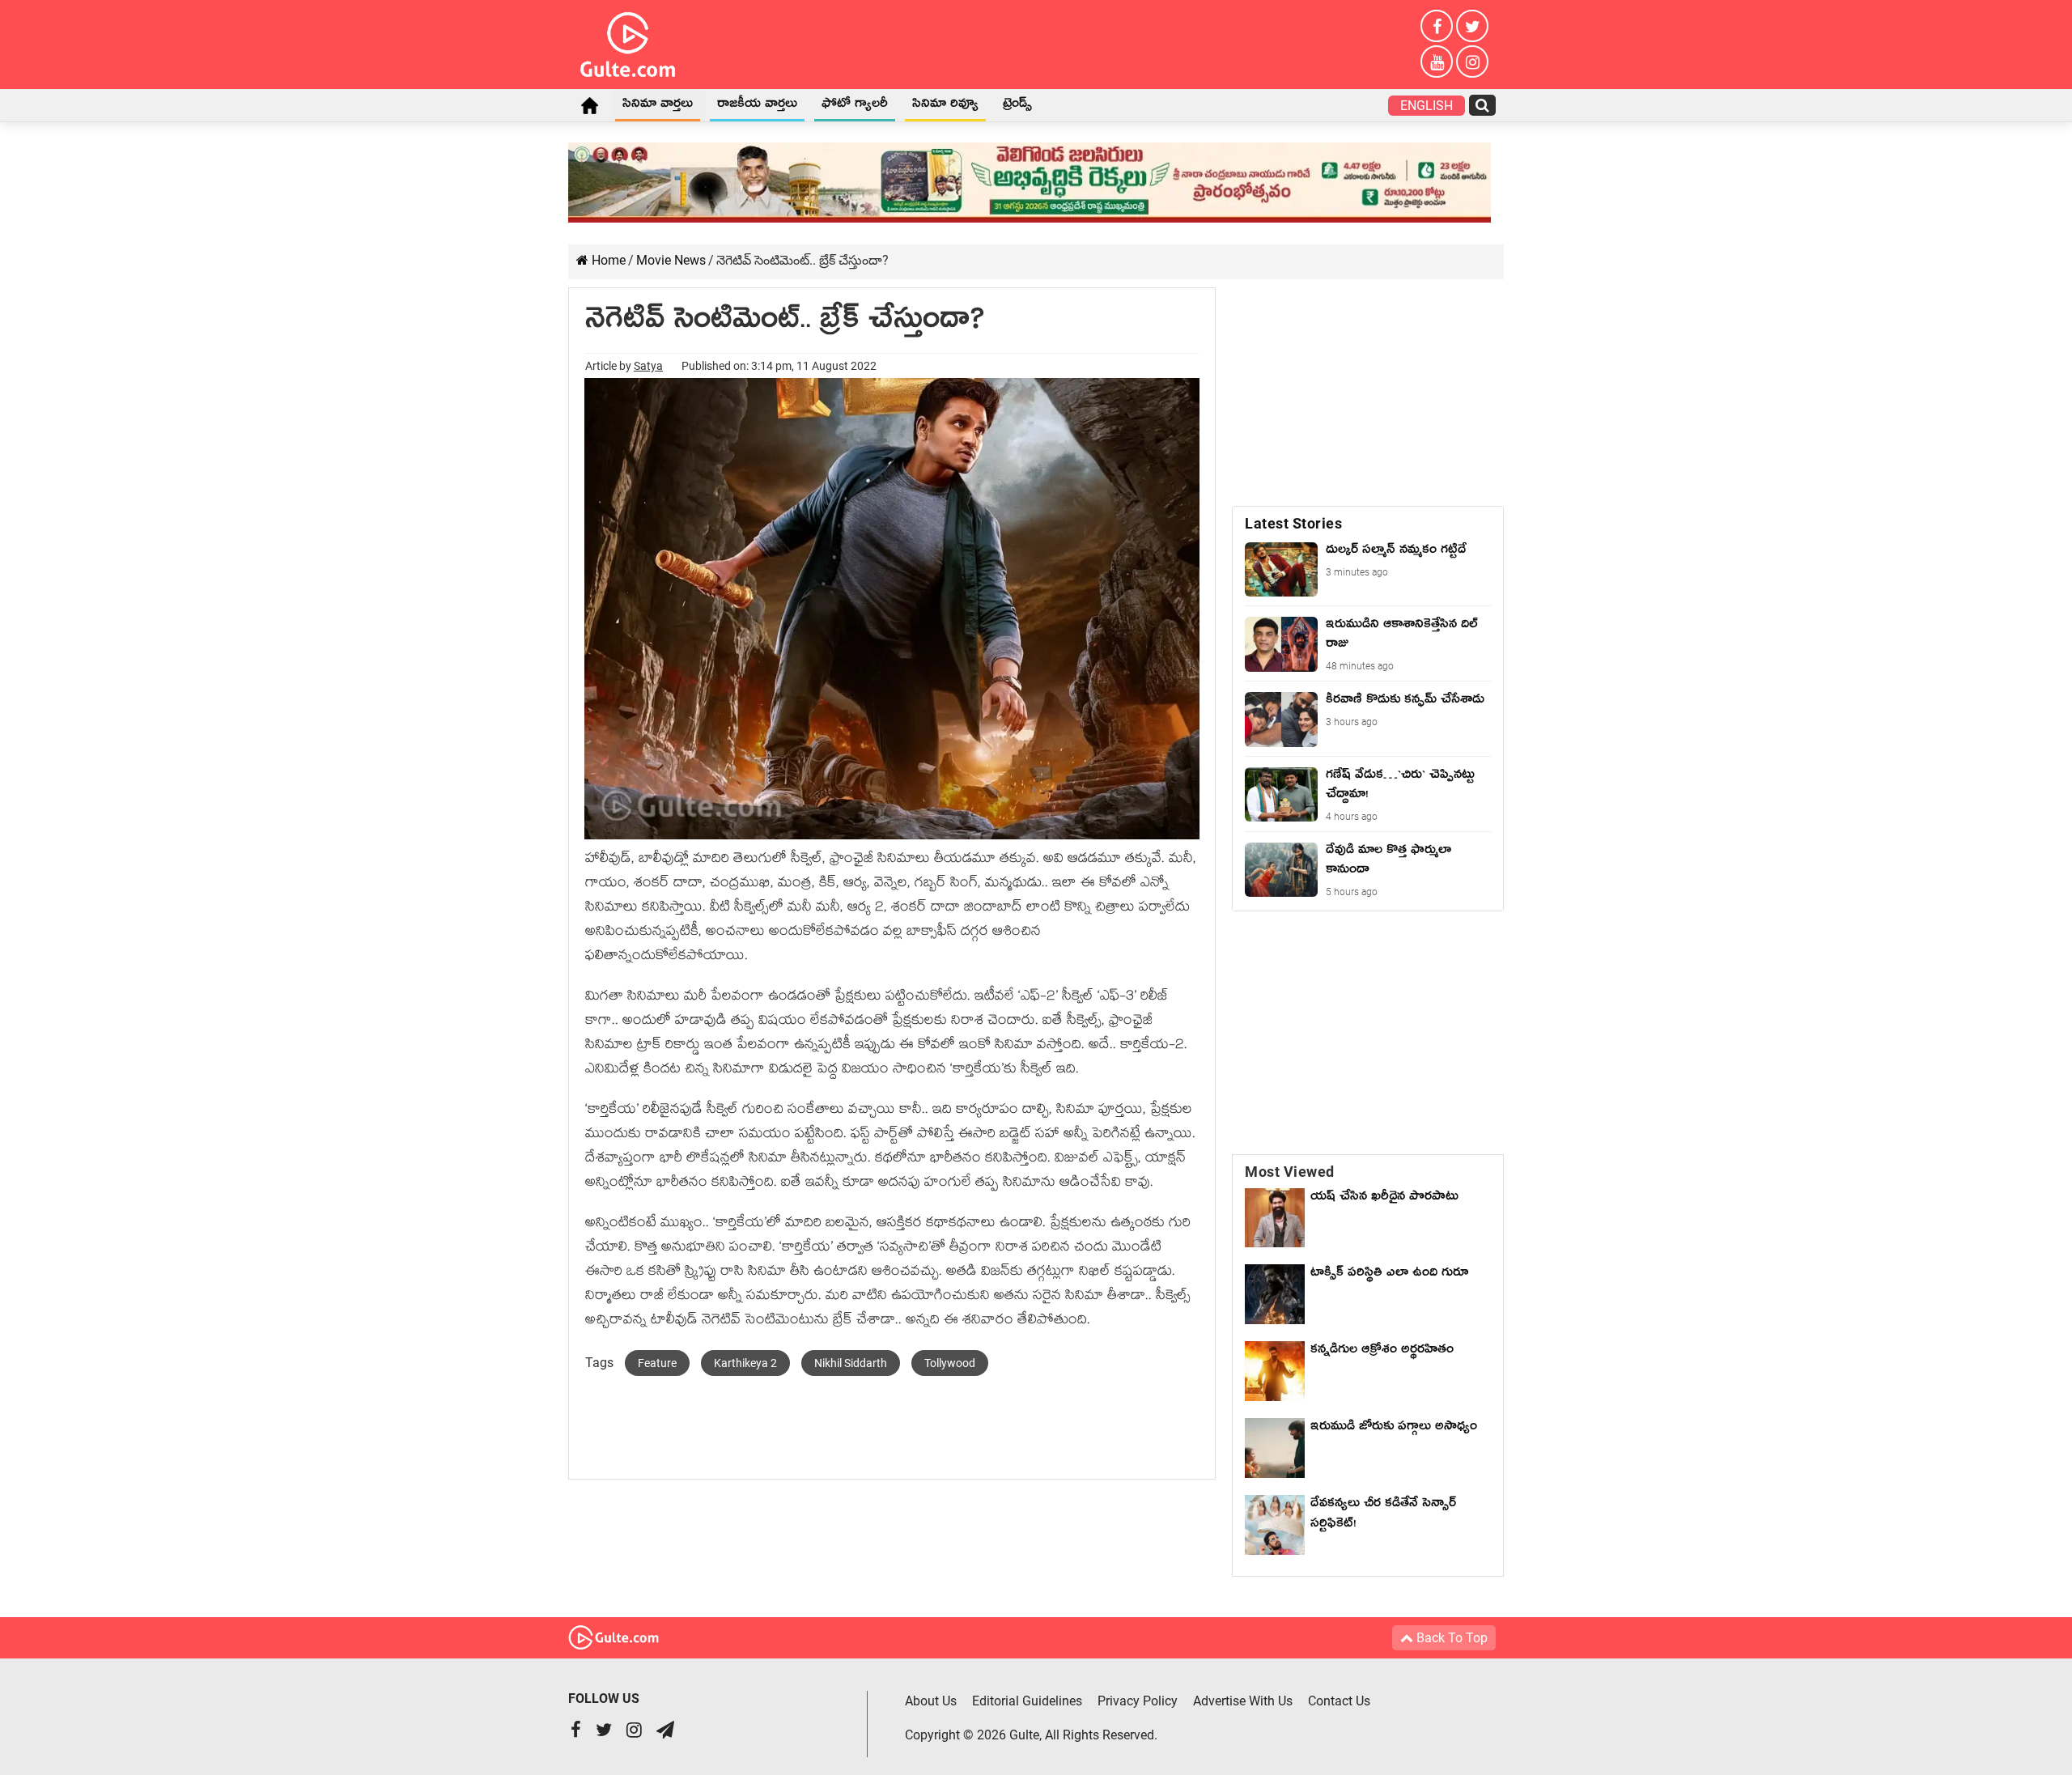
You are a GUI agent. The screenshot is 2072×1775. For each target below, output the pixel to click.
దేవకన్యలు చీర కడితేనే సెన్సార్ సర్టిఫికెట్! (1383, 1516)
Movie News (671, 260)
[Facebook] (1437, 26)
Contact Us (1339, 1701)
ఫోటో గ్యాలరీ (855, 106)
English (1427, 106)
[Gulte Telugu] (628, 41)
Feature (657, 1363)
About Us (931, 1701)
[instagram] (1472, 62)
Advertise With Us (1243, 1701)
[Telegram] (665, 1732)
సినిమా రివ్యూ (945, 106)
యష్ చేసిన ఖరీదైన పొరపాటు (1384, 1199)
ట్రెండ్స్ (1017, 106)
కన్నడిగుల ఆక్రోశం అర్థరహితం (1382, 1352)
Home (589, 105)
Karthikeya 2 (745, 1363)
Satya (648, 366)
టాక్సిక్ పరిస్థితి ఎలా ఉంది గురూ (1389, 1275)
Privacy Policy (1138, 1701)
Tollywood (950, 1363)
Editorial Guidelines (1027, 1701)
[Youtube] (1437, 62)
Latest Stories (1293, 523)
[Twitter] (1472, 26)
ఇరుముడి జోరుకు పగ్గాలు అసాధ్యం (1394, 1429)
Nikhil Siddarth (851, 1363)
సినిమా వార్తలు (658, 106)
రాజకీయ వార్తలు (757, 106)
